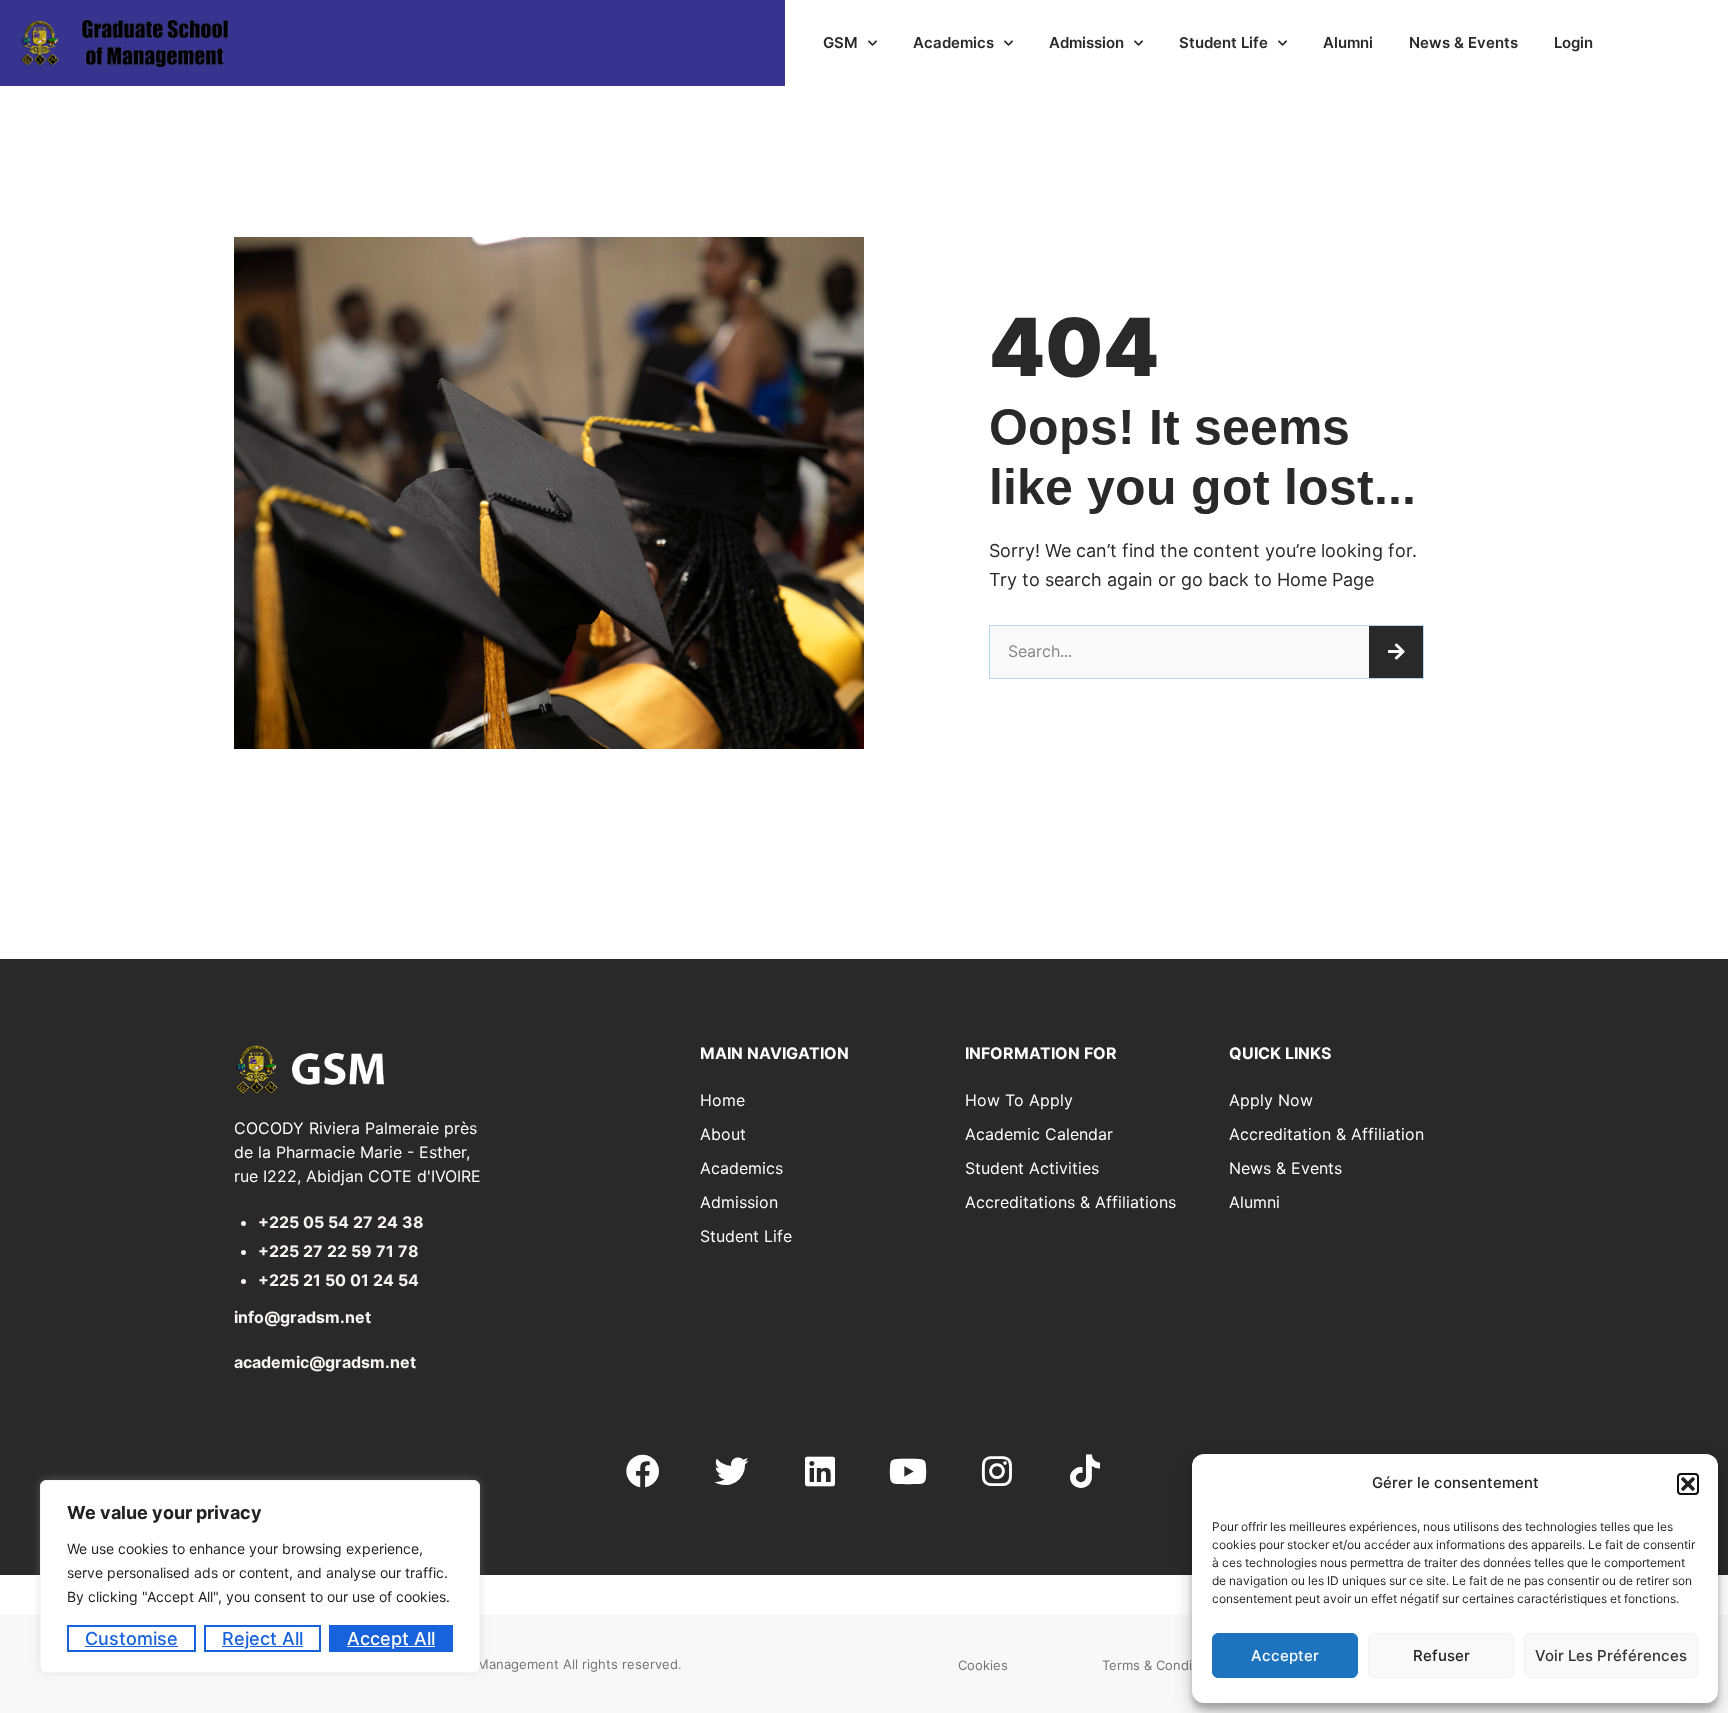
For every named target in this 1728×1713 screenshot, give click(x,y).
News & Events (1463, 42)
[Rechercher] (1396, 652)
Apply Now (1271, 1100)
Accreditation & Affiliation (1326, 1134)
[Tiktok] (1085, 1470)
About (723, 1134)
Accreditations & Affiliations (1070, 1202)
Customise (131, 1638)
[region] (260, 1576)
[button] (1688, 1484)
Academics (953, 42)
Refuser (1441, 1655)
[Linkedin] (820, 1470)
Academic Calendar (1039, 1134)
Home (722, 1100)
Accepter (1285, 1655)
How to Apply (1019, 1100)
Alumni (1348, 42)
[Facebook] (643, 1470)
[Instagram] (996, 1470)
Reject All (262, 1638)
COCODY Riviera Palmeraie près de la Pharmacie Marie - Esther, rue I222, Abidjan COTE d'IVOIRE (357, 1152)
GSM (840, 42)
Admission (1086, 42)
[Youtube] (908, 1470)
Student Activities (1032, 1168)
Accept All (391, 1638)
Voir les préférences (1611, 1655)
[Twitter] (731, 1470)
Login (1573, 42)
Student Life (1223, 42)
